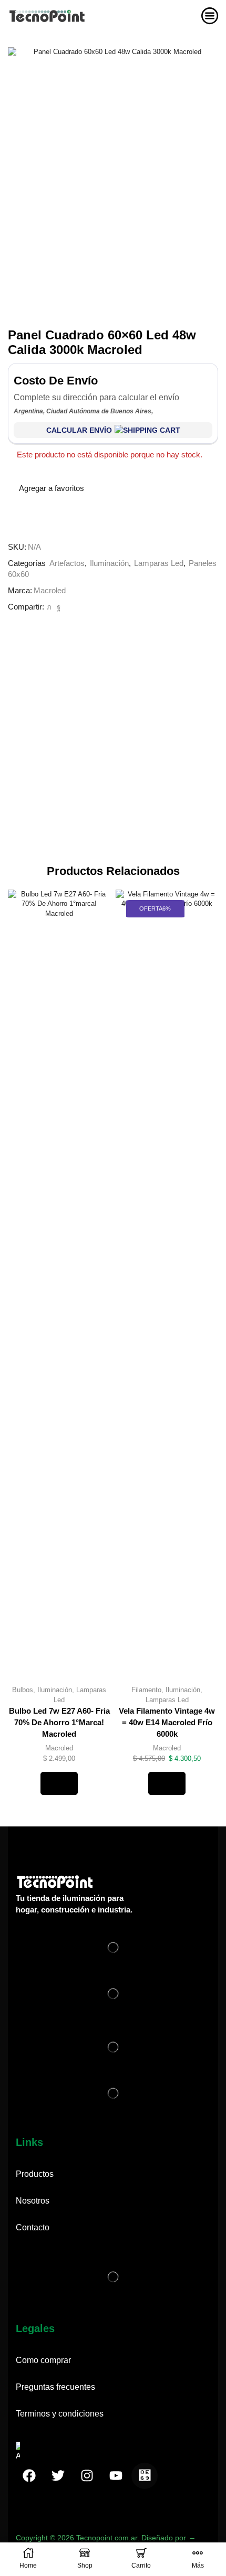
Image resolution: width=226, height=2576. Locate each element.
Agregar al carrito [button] (59, 1783)
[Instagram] (87, 2476)
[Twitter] (49, 607)
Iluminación (109, 563)
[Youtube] (116, 2476)
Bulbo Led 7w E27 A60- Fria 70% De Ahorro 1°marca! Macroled (59, 1723)
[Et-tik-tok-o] (145, 2476)
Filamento (146, 1690)
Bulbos (23, 1690)
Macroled (50, 591)
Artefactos (67, 563)
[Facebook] (57, 607)
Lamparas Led (159, 563)
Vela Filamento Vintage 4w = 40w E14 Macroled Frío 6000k (167, 1723)
